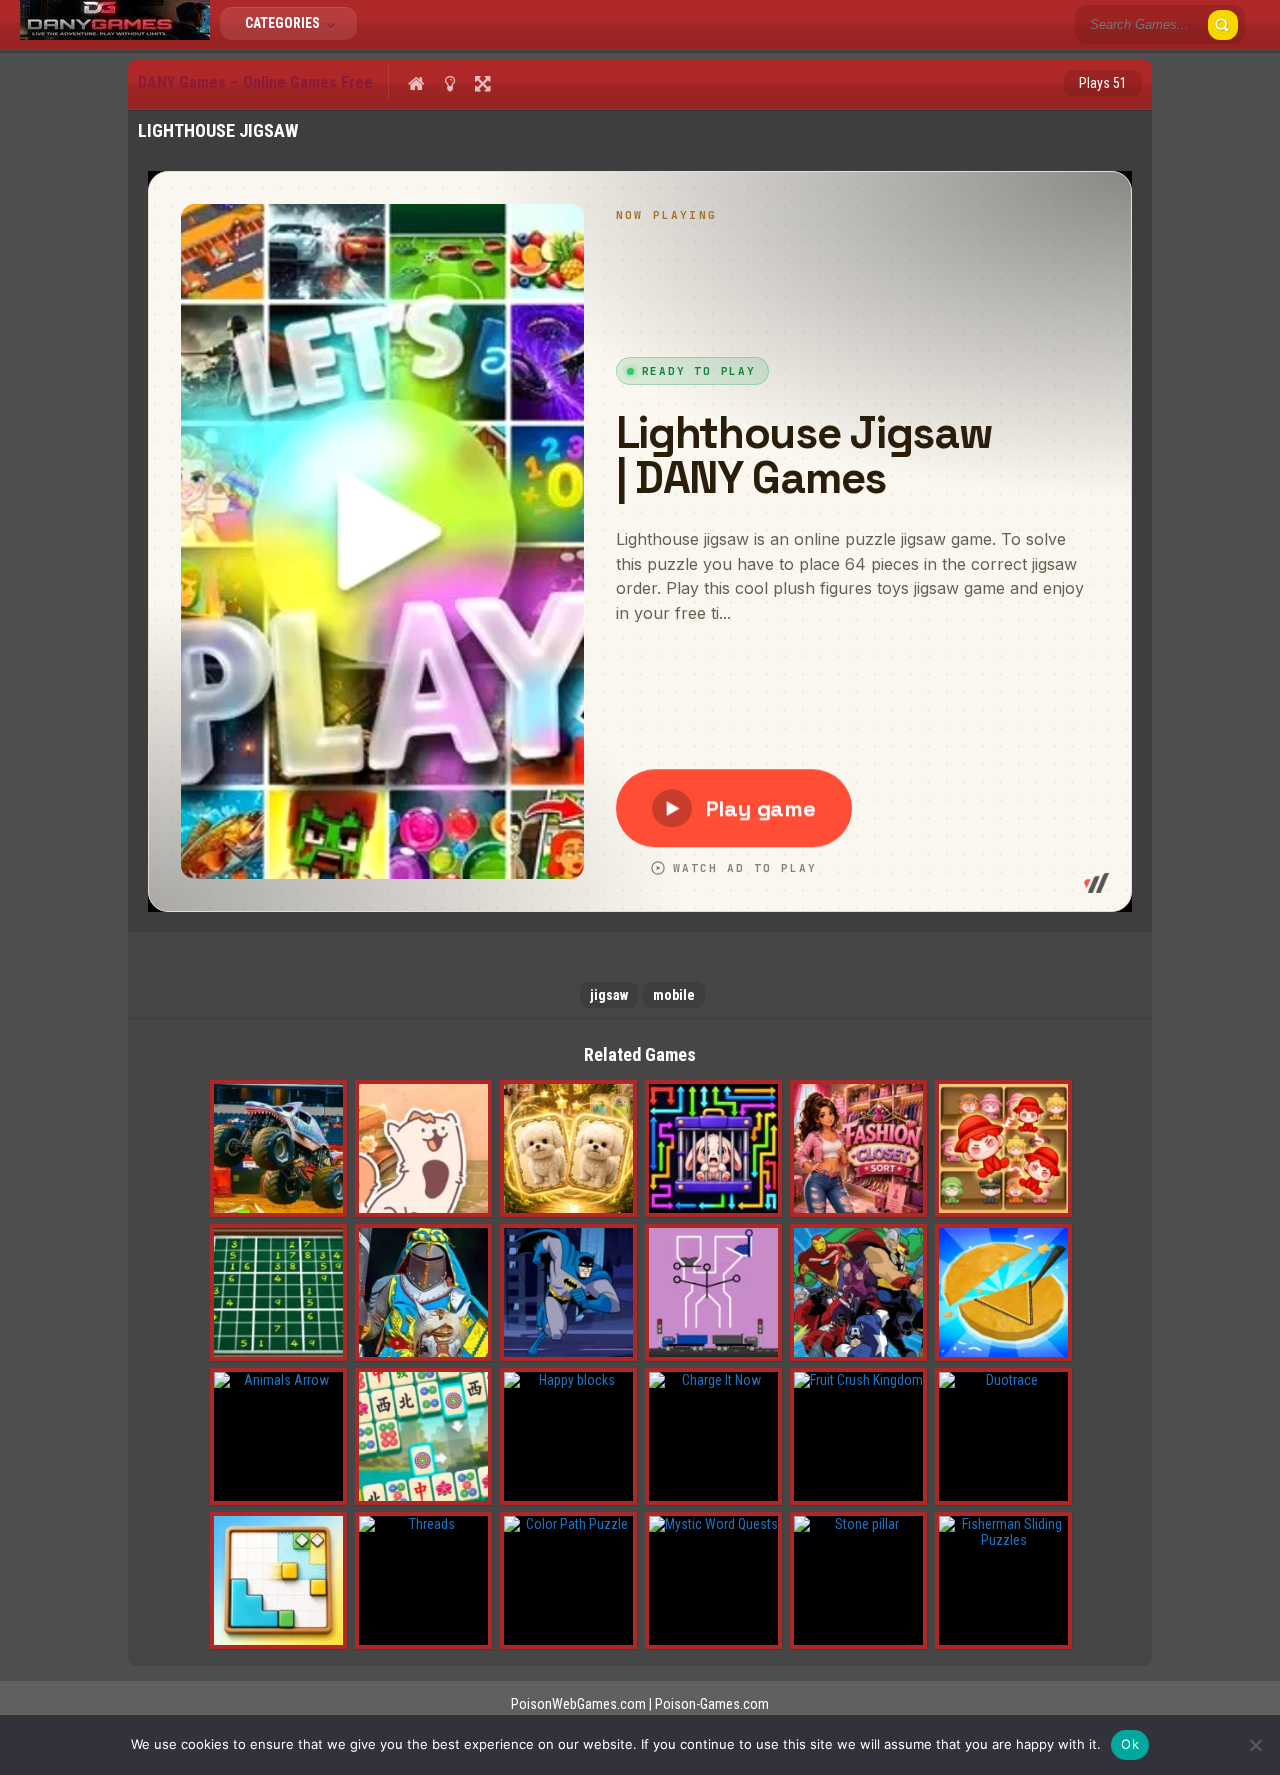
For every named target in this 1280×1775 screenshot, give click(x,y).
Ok (1130, 1744)
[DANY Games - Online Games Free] (115, 35)
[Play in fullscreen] (482, 83)
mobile (674, 995)
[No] (1255, 1745)
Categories (284, 23)
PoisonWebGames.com (578, 1704)
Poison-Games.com (712, 1704)
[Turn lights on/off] (449, 83)
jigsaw (609, 995)
